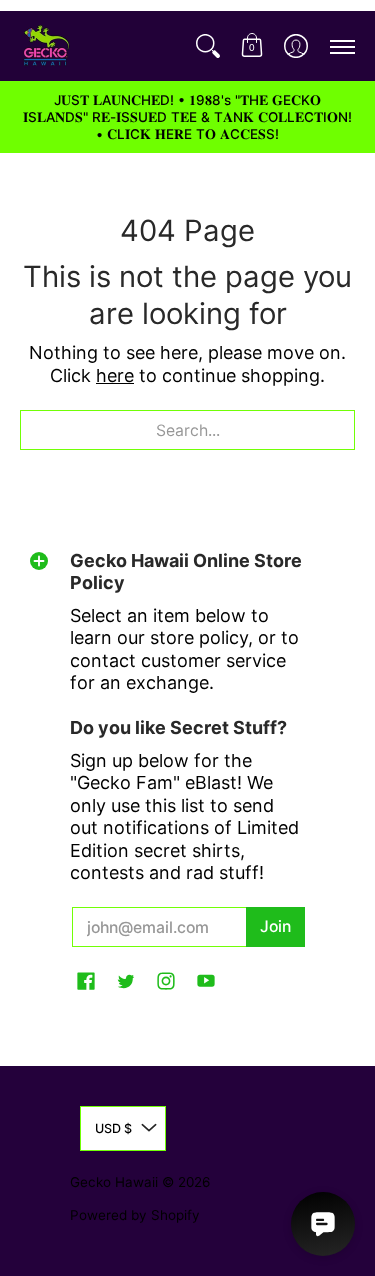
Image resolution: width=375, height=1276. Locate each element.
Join (275, 926)
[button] (252, 46)
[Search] (208, 46)
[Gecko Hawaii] (45, 46)
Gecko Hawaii (114, 1182)
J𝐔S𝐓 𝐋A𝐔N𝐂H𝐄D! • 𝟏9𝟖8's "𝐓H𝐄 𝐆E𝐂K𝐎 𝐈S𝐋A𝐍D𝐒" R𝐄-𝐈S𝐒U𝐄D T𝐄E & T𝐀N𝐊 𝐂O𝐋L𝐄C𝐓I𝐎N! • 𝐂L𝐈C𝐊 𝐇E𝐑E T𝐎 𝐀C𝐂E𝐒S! (187, 117)
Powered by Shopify (135, 1215)
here (115, 375)
